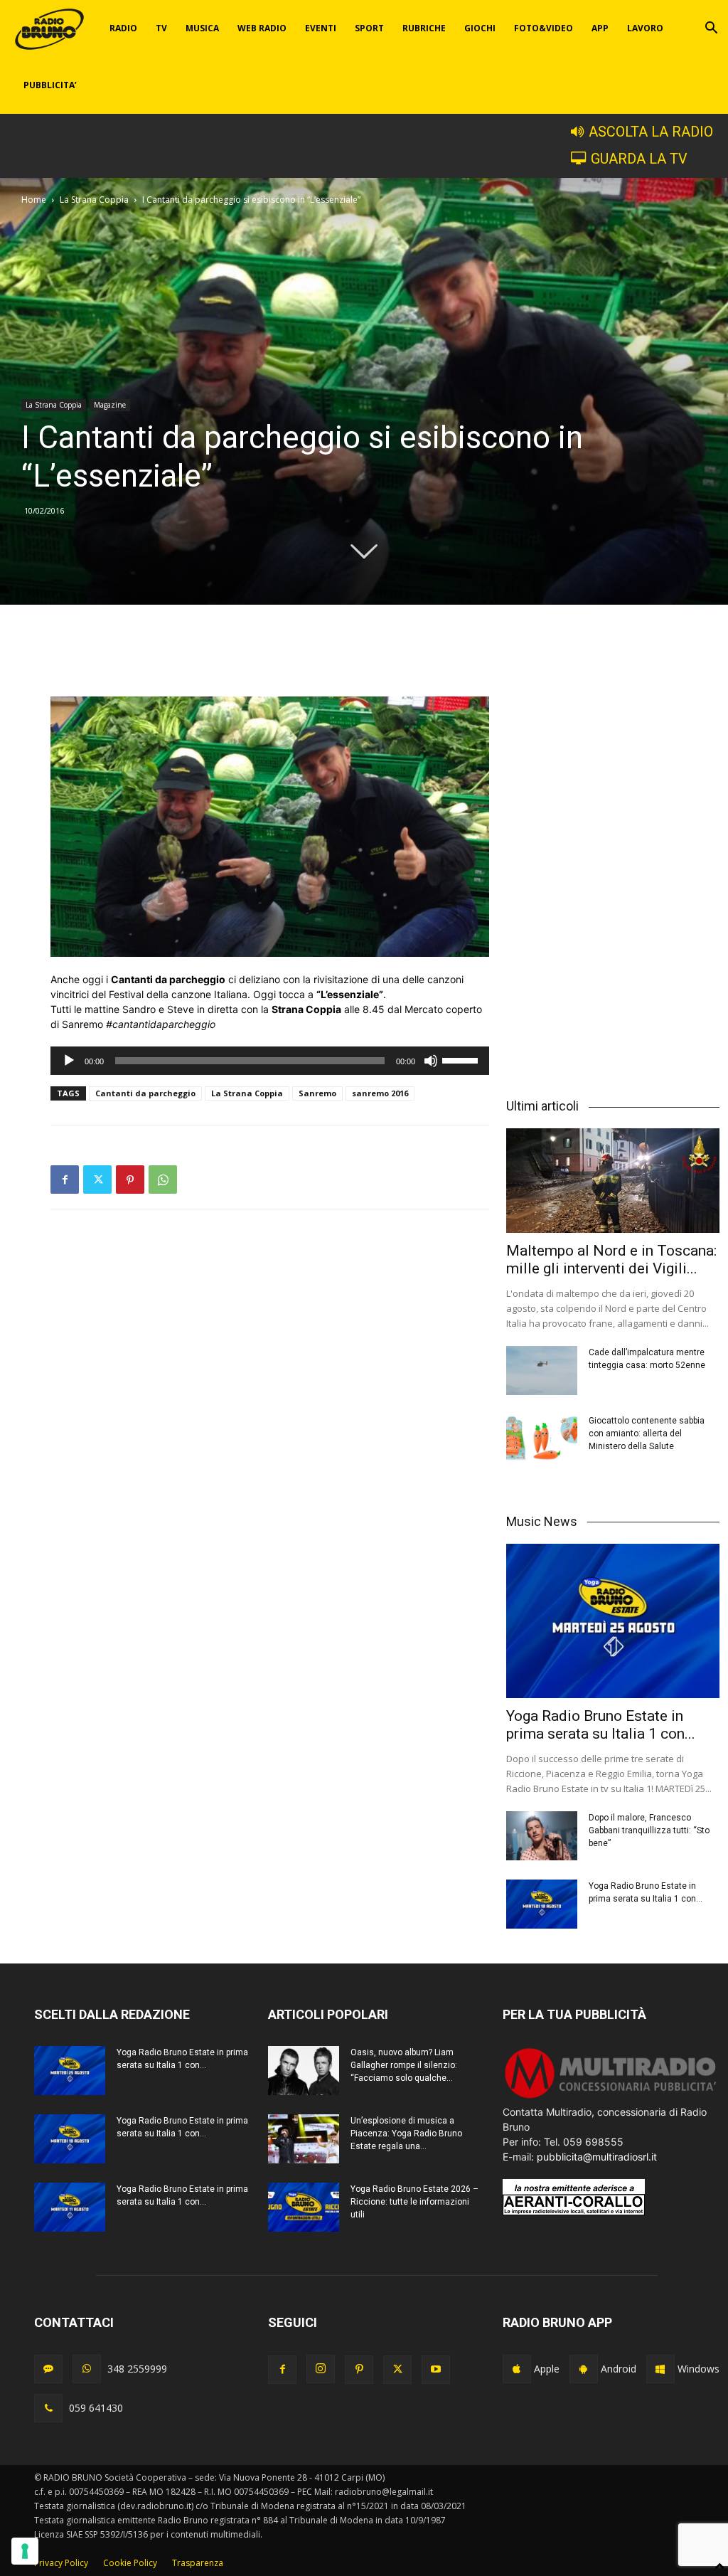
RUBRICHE (424, 28)
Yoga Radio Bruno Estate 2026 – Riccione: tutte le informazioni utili (414, 2202)
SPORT (369, 28)
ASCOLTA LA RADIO (651, 132)
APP (600, 28)
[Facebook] (65, 1180)
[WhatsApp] (163, 1180)
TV (161, 28)
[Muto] (431, 1061)
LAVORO (645, 28)
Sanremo (317, 1093)
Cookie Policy (130, 2563)
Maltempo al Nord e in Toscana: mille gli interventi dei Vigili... (611, 1260)
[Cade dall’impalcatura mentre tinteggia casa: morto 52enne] (542, 1371)
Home (34, 200)
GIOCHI (480, 28)
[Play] (69, 1061)
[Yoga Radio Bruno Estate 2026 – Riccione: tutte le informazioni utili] (304, 2207)
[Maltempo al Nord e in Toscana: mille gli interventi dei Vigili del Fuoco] (613, 1181)
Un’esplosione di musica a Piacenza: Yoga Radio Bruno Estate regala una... (406, 2134)
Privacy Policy (61, 2563)
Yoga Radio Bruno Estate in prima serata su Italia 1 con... (601, 1725)
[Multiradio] (611, 2097)
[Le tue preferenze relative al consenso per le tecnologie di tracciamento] (25, 2551)
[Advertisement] (270, 660)
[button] (711, 30)
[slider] (462, 1059)
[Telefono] (48, 2408)
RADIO (123, 28)
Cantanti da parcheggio (145, 1093)
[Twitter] (97, 1180)
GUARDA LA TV (639, 159)
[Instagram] (321, 2369)
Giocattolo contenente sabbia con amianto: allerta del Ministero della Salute (647, 1433)
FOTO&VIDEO (544, 28)
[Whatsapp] (87, 2369)
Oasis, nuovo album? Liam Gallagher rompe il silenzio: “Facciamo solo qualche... (404, 2065)
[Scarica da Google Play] (584, 2369)
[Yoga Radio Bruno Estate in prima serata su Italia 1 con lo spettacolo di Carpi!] (613, 1621)
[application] (270, 1061)
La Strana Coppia (94, 200)
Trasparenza (198, 2563)
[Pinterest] (130, 1180)
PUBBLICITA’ (50, 85)
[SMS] (48, 2369)
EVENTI (321, 28)
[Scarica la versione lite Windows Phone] (660, 2369)
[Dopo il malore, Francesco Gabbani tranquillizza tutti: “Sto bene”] (542, 1836)
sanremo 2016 (380, 1093)
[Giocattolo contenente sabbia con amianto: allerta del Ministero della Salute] (542, 1439)
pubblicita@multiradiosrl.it (597, 2157)
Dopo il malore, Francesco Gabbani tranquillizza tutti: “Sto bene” (649, 1830)
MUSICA (202, 28)
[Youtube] (436, 2370)
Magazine (110, 405)
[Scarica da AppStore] (517, 2369)
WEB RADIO (262, 28)
